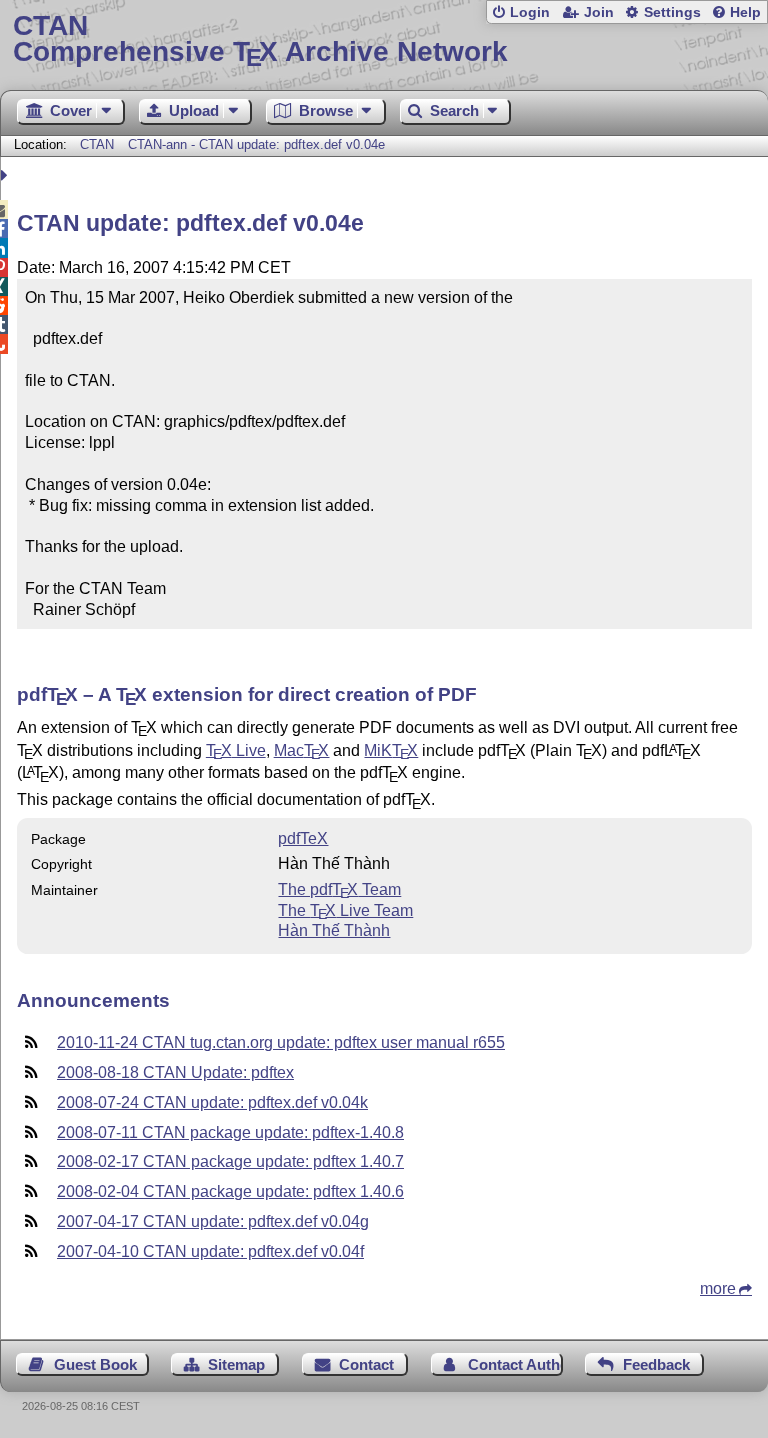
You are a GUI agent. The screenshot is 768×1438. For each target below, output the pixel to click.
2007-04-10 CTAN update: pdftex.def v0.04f (210, 1251)
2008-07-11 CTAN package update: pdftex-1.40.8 (230, 1132)
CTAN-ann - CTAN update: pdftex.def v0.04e (256, 144)
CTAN (97, 144)
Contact (366, 1364)
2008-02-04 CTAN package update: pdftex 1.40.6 (230, 1191)
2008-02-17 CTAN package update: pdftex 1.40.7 (230, 1161)
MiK (391, 750)
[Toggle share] (6, 175)
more (718, 1288)
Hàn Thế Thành (334, 930)
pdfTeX (303, 838)
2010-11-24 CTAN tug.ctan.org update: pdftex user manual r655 (281, 1042)
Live (236, 750)
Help (745, 12)
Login (530, 12)
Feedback (656, 1364)
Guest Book (95, 1364)
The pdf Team (339, 889)
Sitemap (236, 1364)
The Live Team (345, 910)
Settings (672, 12)
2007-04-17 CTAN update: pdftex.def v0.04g (213, 1221)
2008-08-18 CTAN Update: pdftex (175, 1072)
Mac (302, 750)
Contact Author (515, 1364)
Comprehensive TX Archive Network (260, 39)
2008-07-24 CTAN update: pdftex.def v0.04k (212, 1102)
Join (599, 12)
